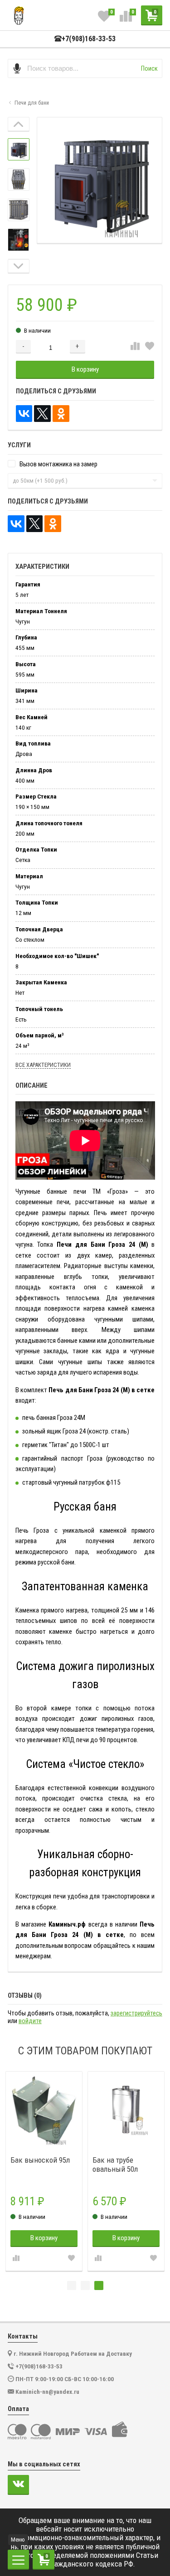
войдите (30, 2021)
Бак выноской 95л (40, 2160)
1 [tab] (72, 2285)
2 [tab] (85, 2285)
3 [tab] (99, 2285)
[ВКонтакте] (24, 414)
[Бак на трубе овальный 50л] (126, 2110)
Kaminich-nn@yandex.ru (47, 2392)
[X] (42, 414)
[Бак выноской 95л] (44, 2110)
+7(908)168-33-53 (89, 39)
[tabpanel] (44, 2171)
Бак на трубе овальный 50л (115, 2164)
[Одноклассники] (61, 414)
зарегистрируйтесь (136, 2013)
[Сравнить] (135, 346)
